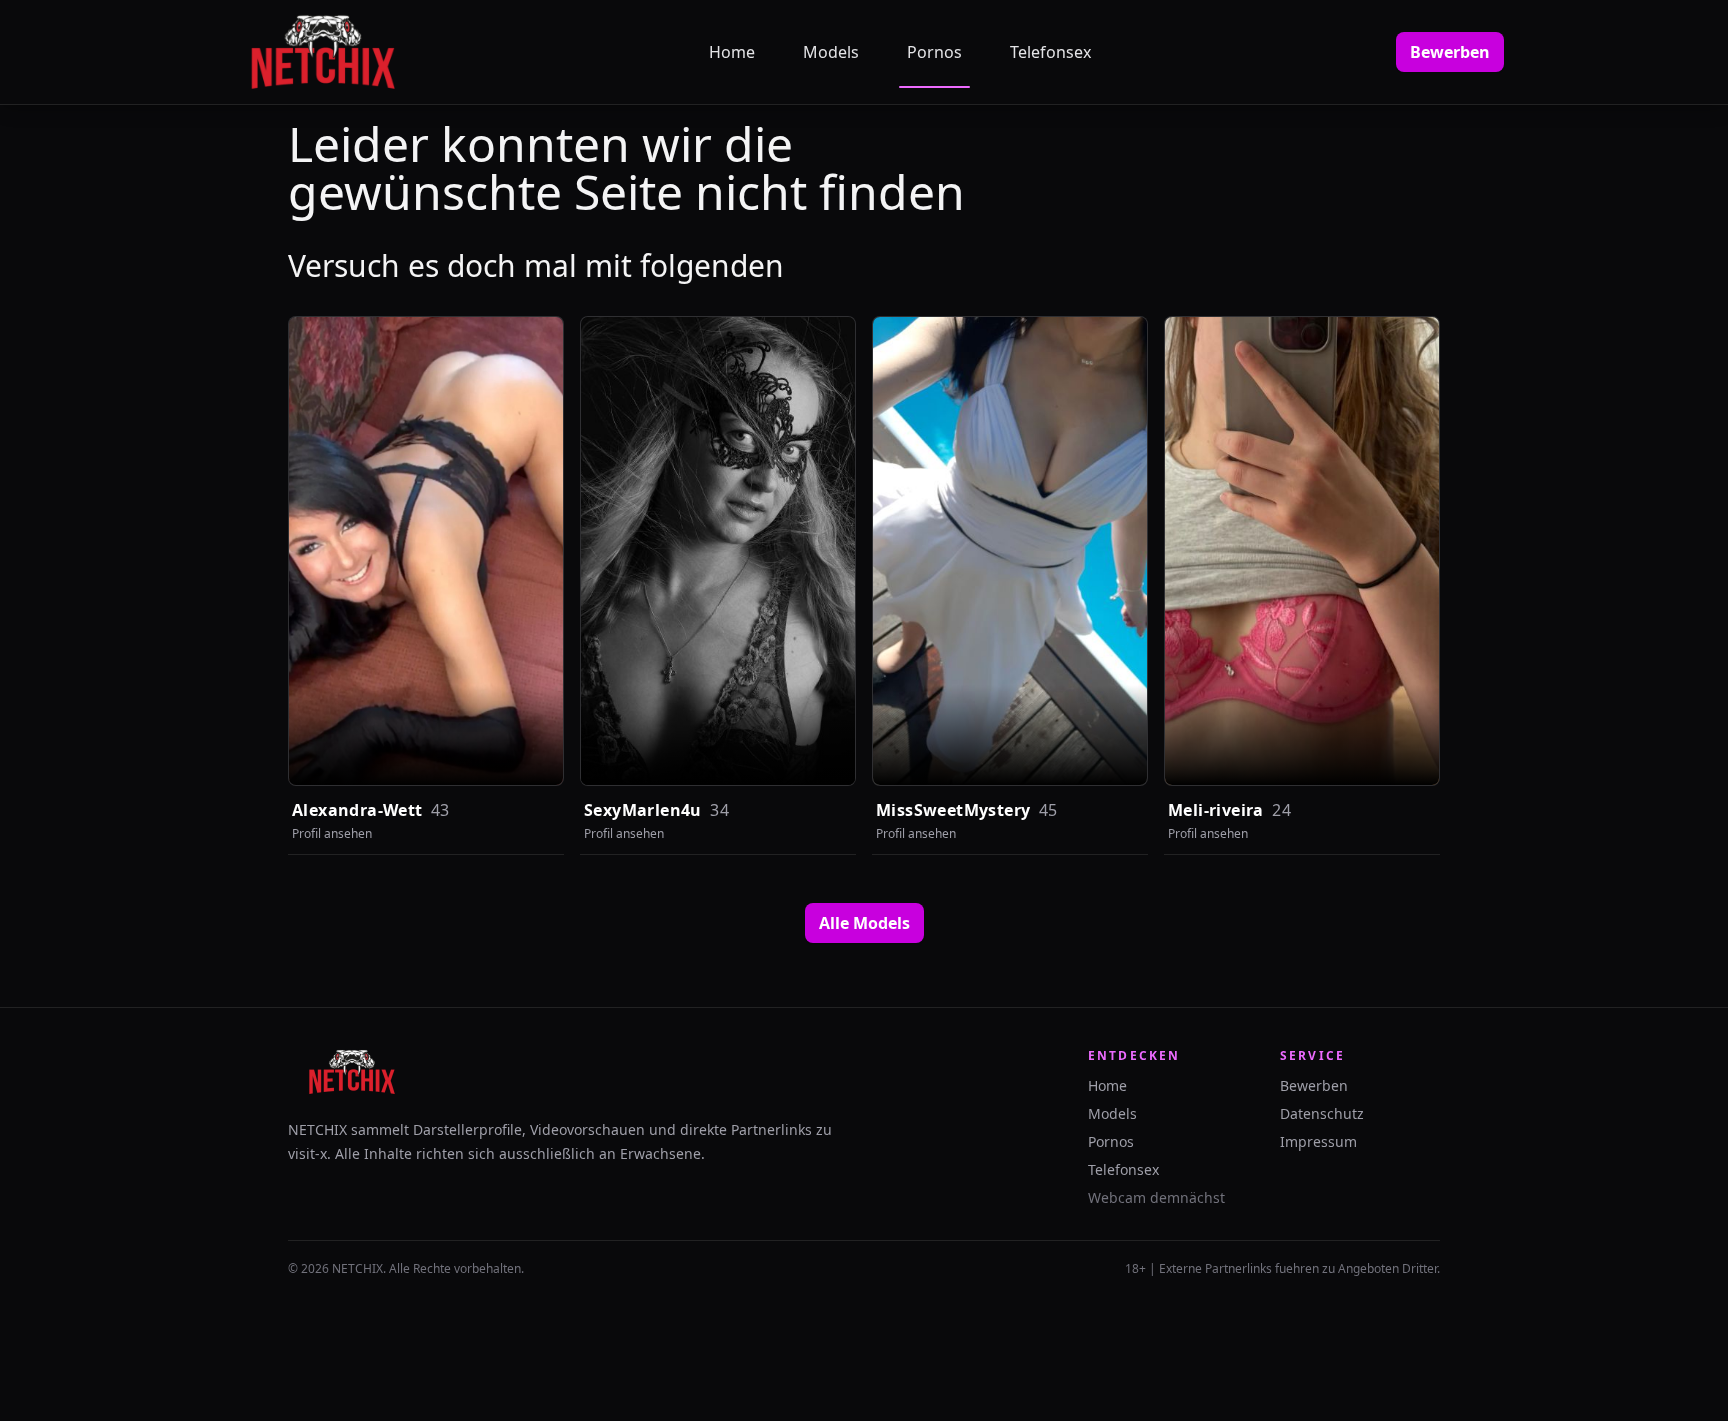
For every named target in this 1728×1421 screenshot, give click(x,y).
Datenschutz (1322, 1113)
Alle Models (864, 923)
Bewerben (1450, 52)
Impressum (1318, 1141)
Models (831, 52)
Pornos (934, 52)
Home (732, 52)
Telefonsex (1050, 52)
